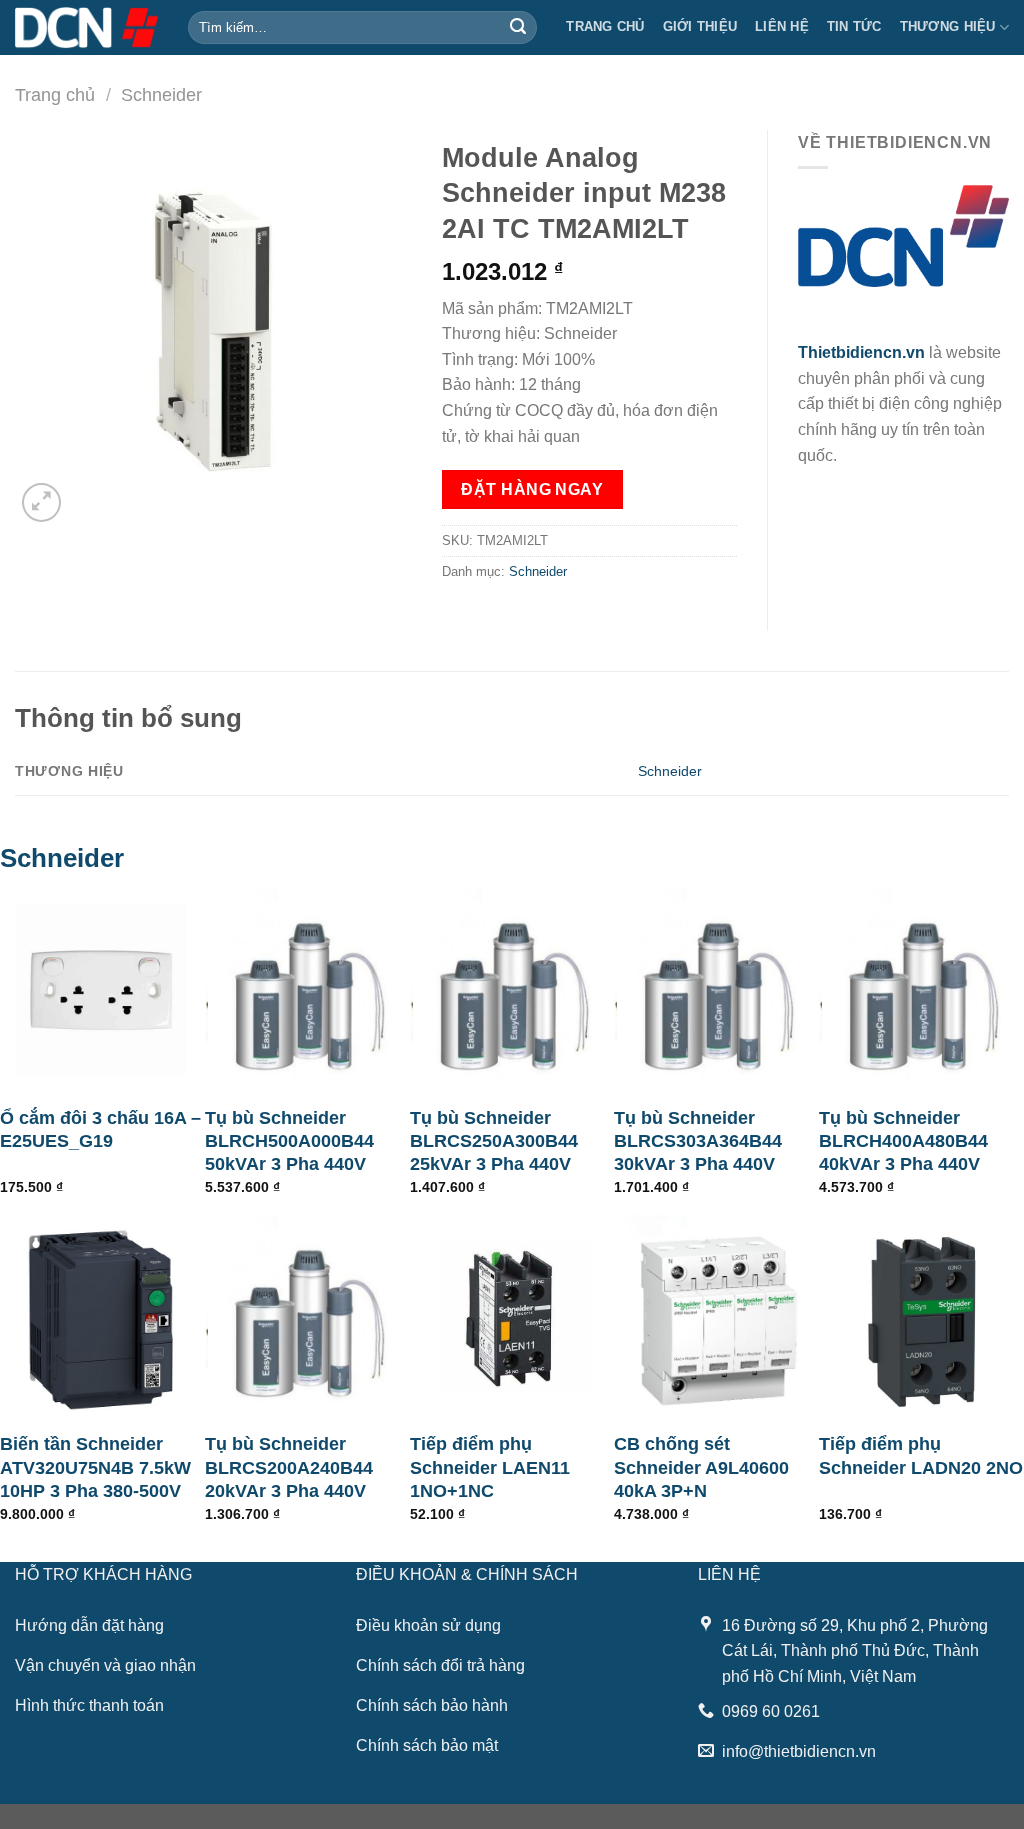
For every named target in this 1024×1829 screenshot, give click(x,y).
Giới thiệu (700, 26)
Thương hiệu (948, 26)
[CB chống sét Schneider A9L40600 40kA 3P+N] (716, 1317)
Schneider (161, 94)
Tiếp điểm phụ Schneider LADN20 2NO (921, 1455)
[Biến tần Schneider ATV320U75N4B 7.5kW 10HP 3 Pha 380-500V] (102, 1317)
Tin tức (854, 26)
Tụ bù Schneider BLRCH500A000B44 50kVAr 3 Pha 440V (289, 1141)
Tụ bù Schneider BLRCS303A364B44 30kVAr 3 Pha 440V (698, 1141)
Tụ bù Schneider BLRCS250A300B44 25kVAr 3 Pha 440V (494, 1141)
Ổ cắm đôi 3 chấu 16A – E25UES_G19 (100, 1129)
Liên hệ (782, 26)
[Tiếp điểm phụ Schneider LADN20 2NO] (921, 1317)
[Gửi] (519, 28)
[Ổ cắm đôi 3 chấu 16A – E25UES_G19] (102, 990)
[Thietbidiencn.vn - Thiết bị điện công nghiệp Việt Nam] (86, 27)
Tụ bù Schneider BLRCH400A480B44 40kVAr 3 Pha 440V (903, 1141)
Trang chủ (605, 26)
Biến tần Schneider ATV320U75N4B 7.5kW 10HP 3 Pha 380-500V (95, 1467)
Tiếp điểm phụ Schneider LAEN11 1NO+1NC (490, 1467)
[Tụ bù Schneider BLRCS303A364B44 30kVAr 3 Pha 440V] (716, 990)
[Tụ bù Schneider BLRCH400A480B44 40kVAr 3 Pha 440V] (921, 990)
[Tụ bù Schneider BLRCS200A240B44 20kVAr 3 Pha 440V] (307, 1317)
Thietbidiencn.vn (861, 352)
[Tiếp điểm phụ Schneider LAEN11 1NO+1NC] (512, 1317)
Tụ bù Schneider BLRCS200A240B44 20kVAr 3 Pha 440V (289, 1467)
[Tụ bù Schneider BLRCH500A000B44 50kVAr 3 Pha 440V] (307, 990)
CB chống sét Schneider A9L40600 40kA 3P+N (701, 1467)
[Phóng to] (41, 502)
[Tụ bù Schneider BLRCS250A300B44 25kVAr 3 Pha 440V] (512, 990)
